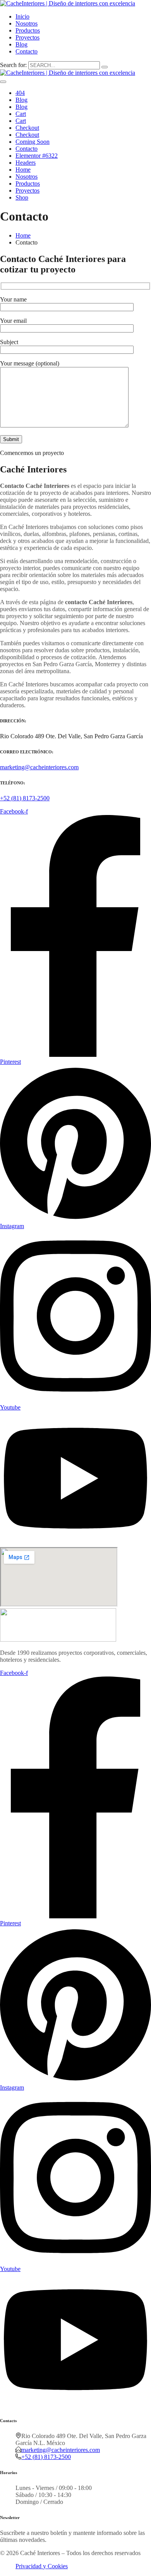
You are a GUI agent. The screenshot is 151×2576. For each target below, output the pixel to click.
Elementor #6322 (37, 156)
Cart (21, 114)
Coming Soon (33, 142)
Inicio (22, 16)
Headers (26, 163)
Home (23, 170)
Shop (22, 197)
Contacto (27, 51)
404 (20, 93)
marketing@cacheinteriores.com (39, 767)
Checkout (27, 128)
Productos (28, 30)
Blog (21, 44)
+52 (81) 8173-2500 (25, 798)
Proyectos (27, 37)
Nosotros (27, 23)
